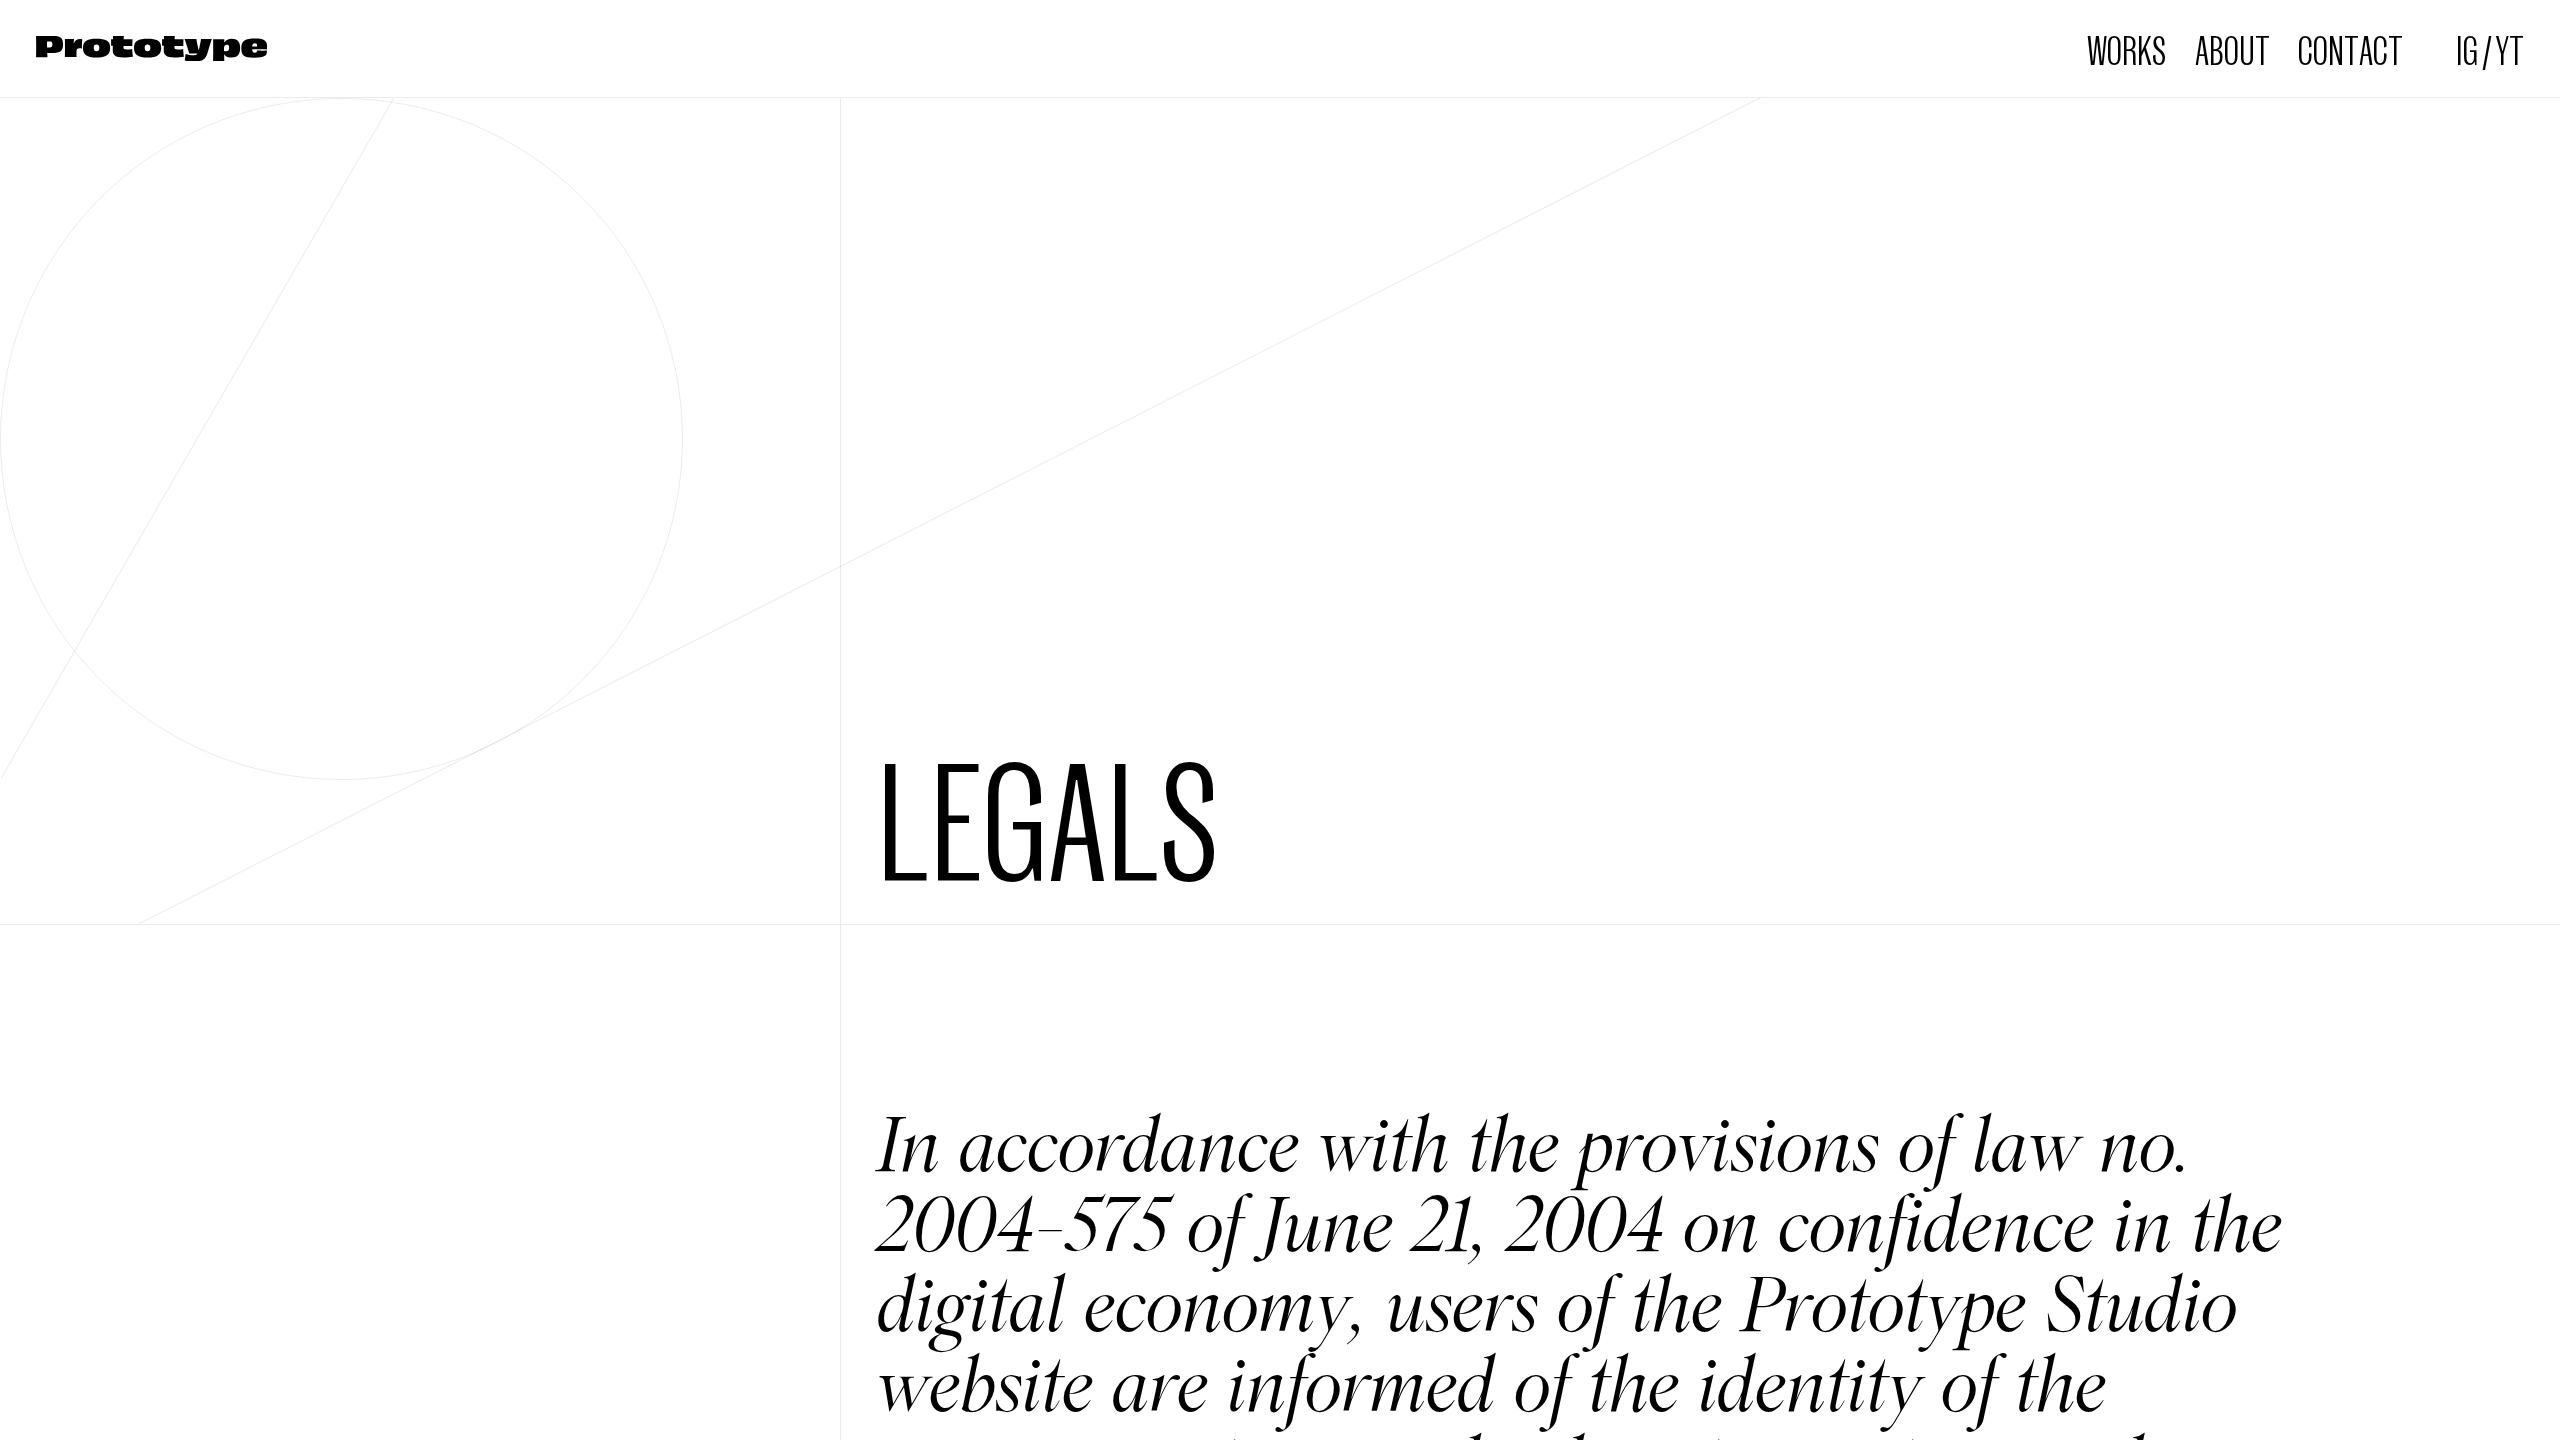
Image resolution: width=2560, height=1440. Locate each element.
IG (2467, 48)
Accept (433, 1362)
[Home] (151, 49)
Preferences (555, 1362)
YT (2509, 48)
